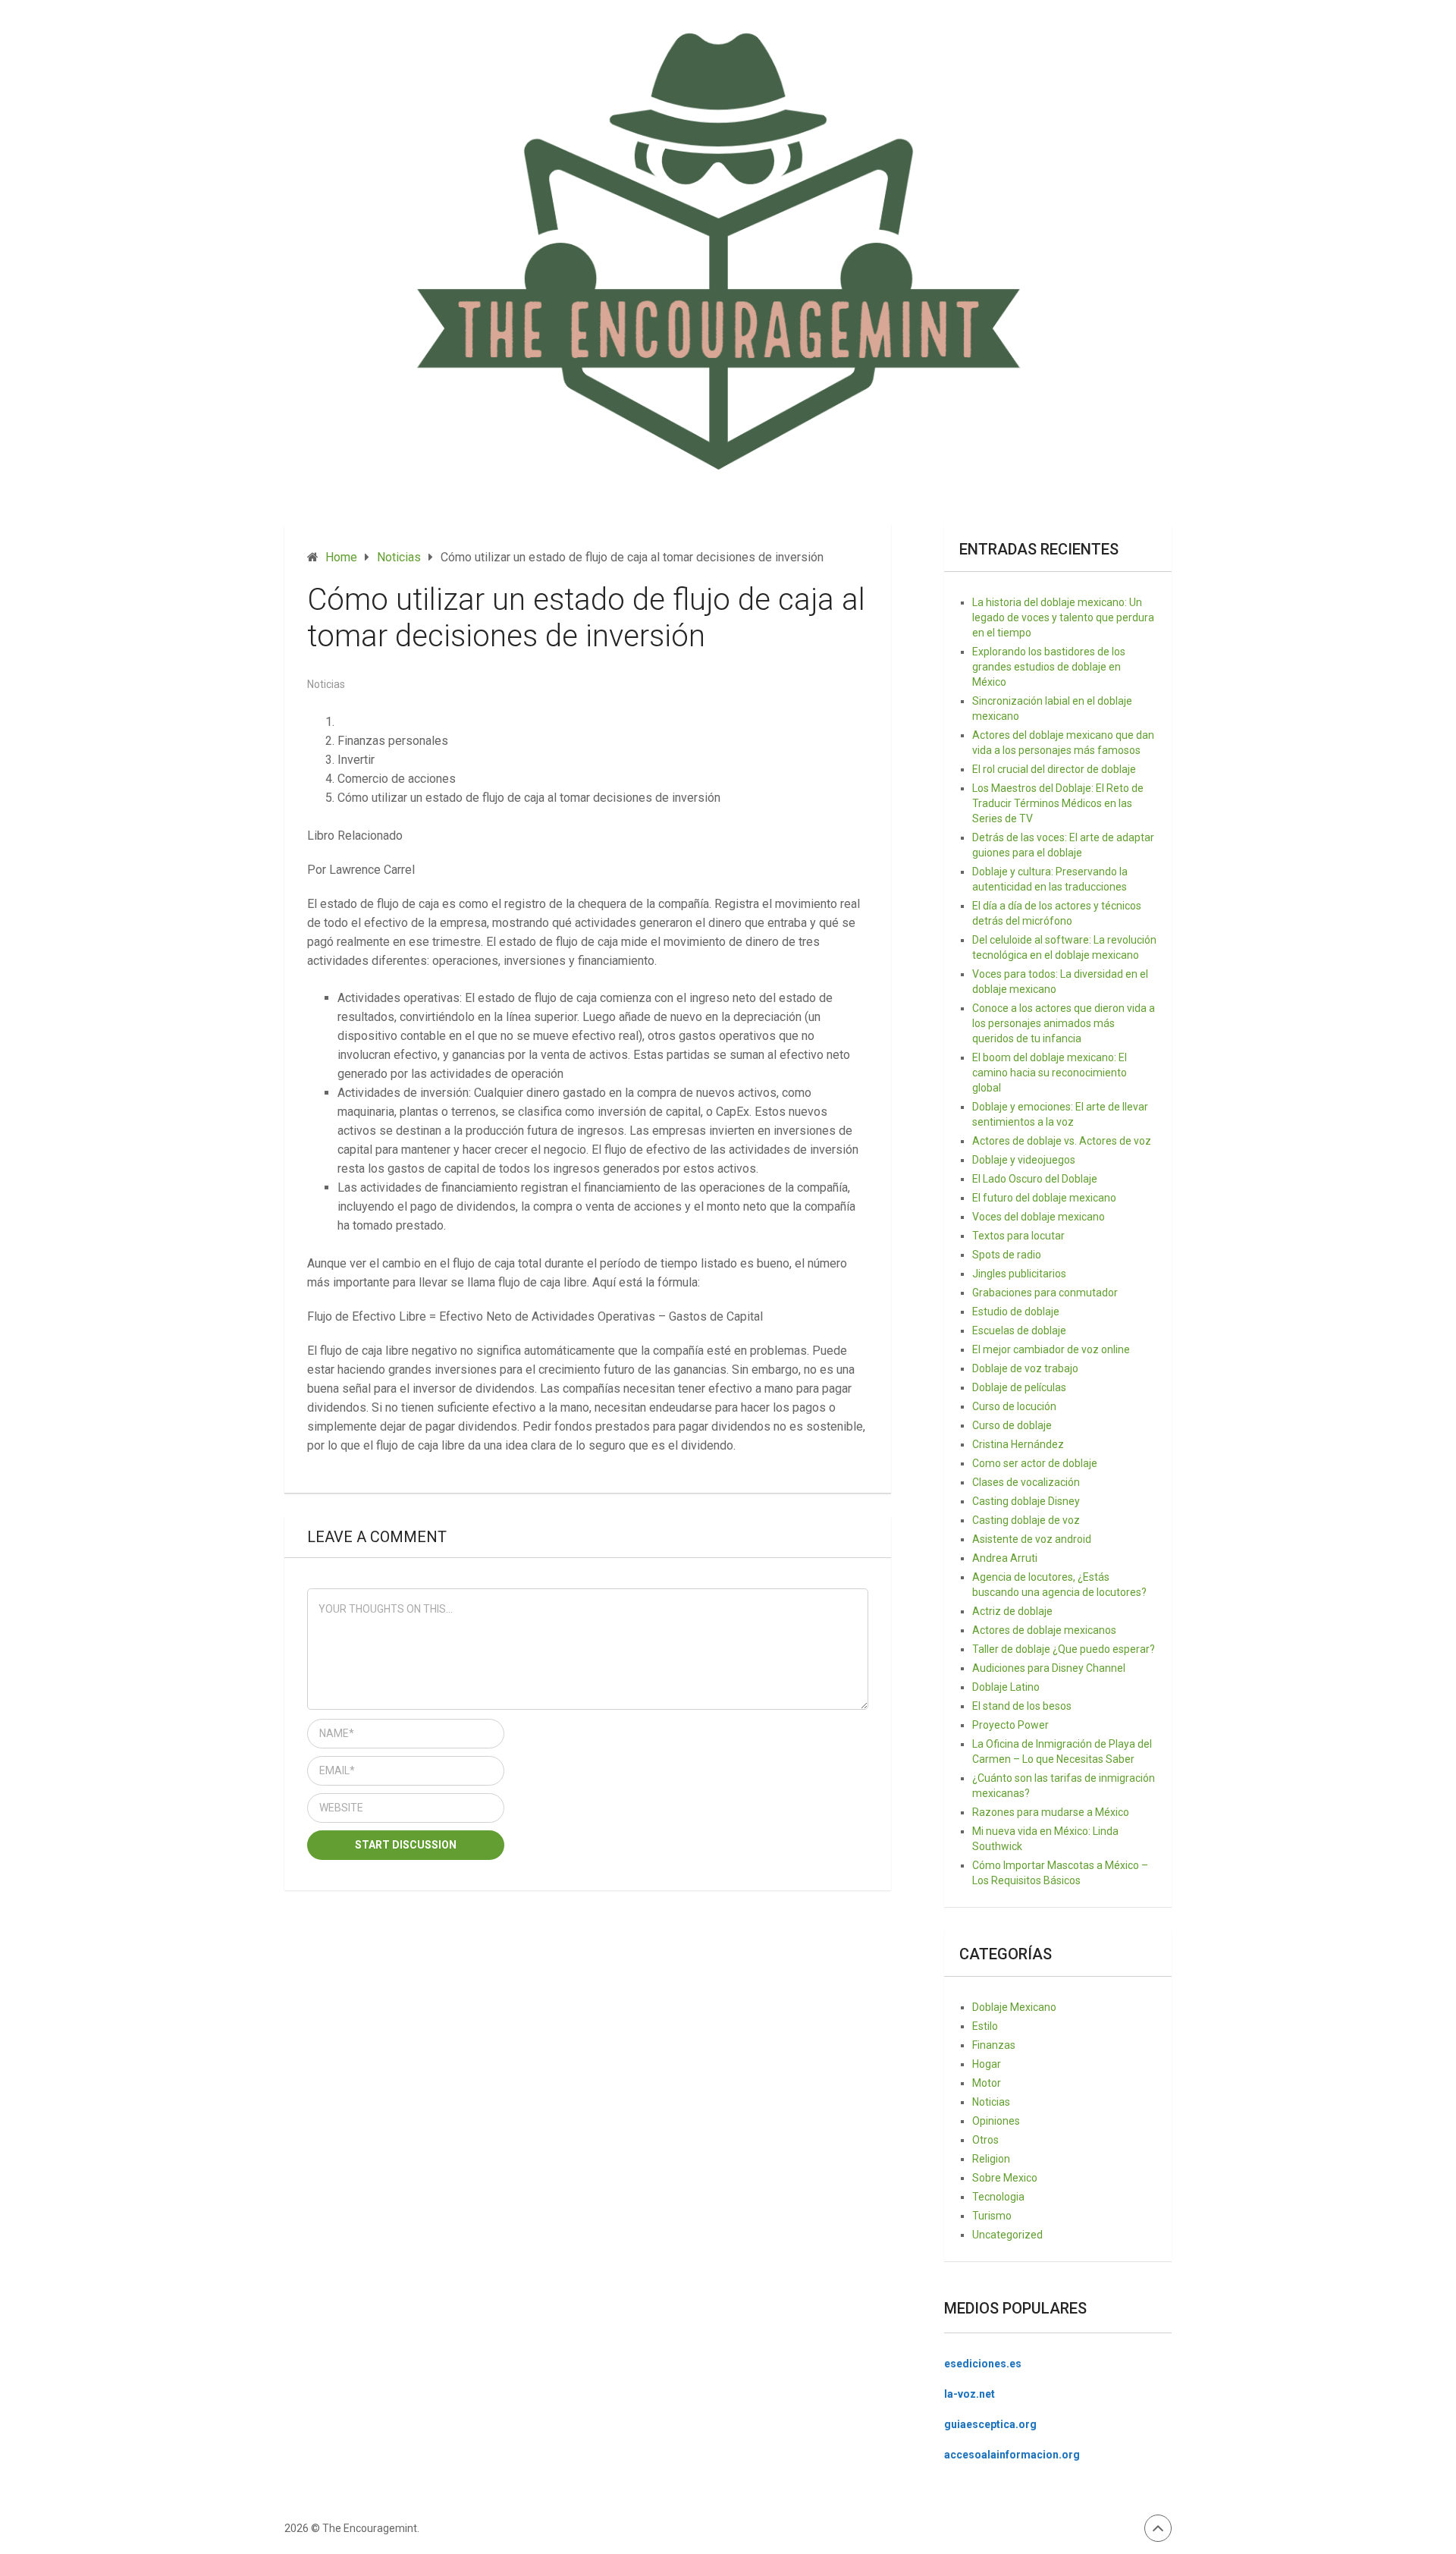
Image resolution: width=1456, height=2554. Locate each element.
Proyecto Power (1010, 1725)
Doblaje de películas (1019, 1387)
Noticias (326, 684)
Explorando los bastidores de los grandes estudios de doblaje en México (1049, 667)
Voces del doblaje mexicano (1039, 1217)
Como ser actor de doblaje (1035, 1463)
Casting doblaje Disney (1026, 1501)
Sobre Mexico (1005, 2178)
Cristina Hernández (1018, 1444)
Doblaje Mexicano (1014, 2007)
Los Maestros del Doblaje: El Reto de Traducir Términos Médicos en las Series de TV (1058, 803)
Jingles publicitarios (1019, 1274)
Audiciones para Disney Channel (1049, 1668)
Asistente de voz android (1032, 1539)
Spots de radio (1007, 1255)
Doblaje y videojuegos (1024, 1160)
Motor (987, 2083)
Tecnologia (998, 2197)
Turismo (992, 2216)
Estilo (985, 2026)
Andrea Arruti (1005, 1558)
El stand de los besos (1022, 1706)
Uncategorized (1007, 2235)
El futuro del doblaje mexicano (1044, 1198)
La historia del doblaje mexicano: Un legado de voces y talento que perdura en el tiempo (1063, 617)
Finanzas (994, 2045)
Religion (991, 2159)
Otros (985, 2140)
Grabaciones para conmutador (1045, 1293)
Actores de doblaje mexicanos (1044, 1630)
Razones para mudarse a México (1051, 1812)
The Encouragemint (370, 2528)
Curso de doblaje (1012, 1425)
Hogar (987, 2064)
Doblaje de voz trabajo (1025, 1368)
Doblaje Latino (1006, 1687)
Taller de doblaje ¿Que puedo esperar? (1064, 1649)
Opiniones (996, 2121)
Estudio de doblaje (1016, 1312)
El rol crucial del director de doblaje (1054, 769)
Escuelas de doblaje (1019, 1330)
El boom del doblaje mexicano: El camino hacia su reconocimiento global (1050, 1073)
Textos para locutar (1018, 1236)
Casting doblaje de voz (1026, 1520)
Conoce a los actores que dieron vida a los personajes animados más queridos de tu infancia (1064, 1023)
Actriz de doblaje (1012, 1611)
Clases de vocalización (1026, 1482)
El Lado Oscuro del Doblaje (1035, 1179)
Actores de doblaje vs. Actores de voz (1062, 1141)
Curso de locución (1014, 1406)
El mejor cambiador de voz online (1051, 1349)
